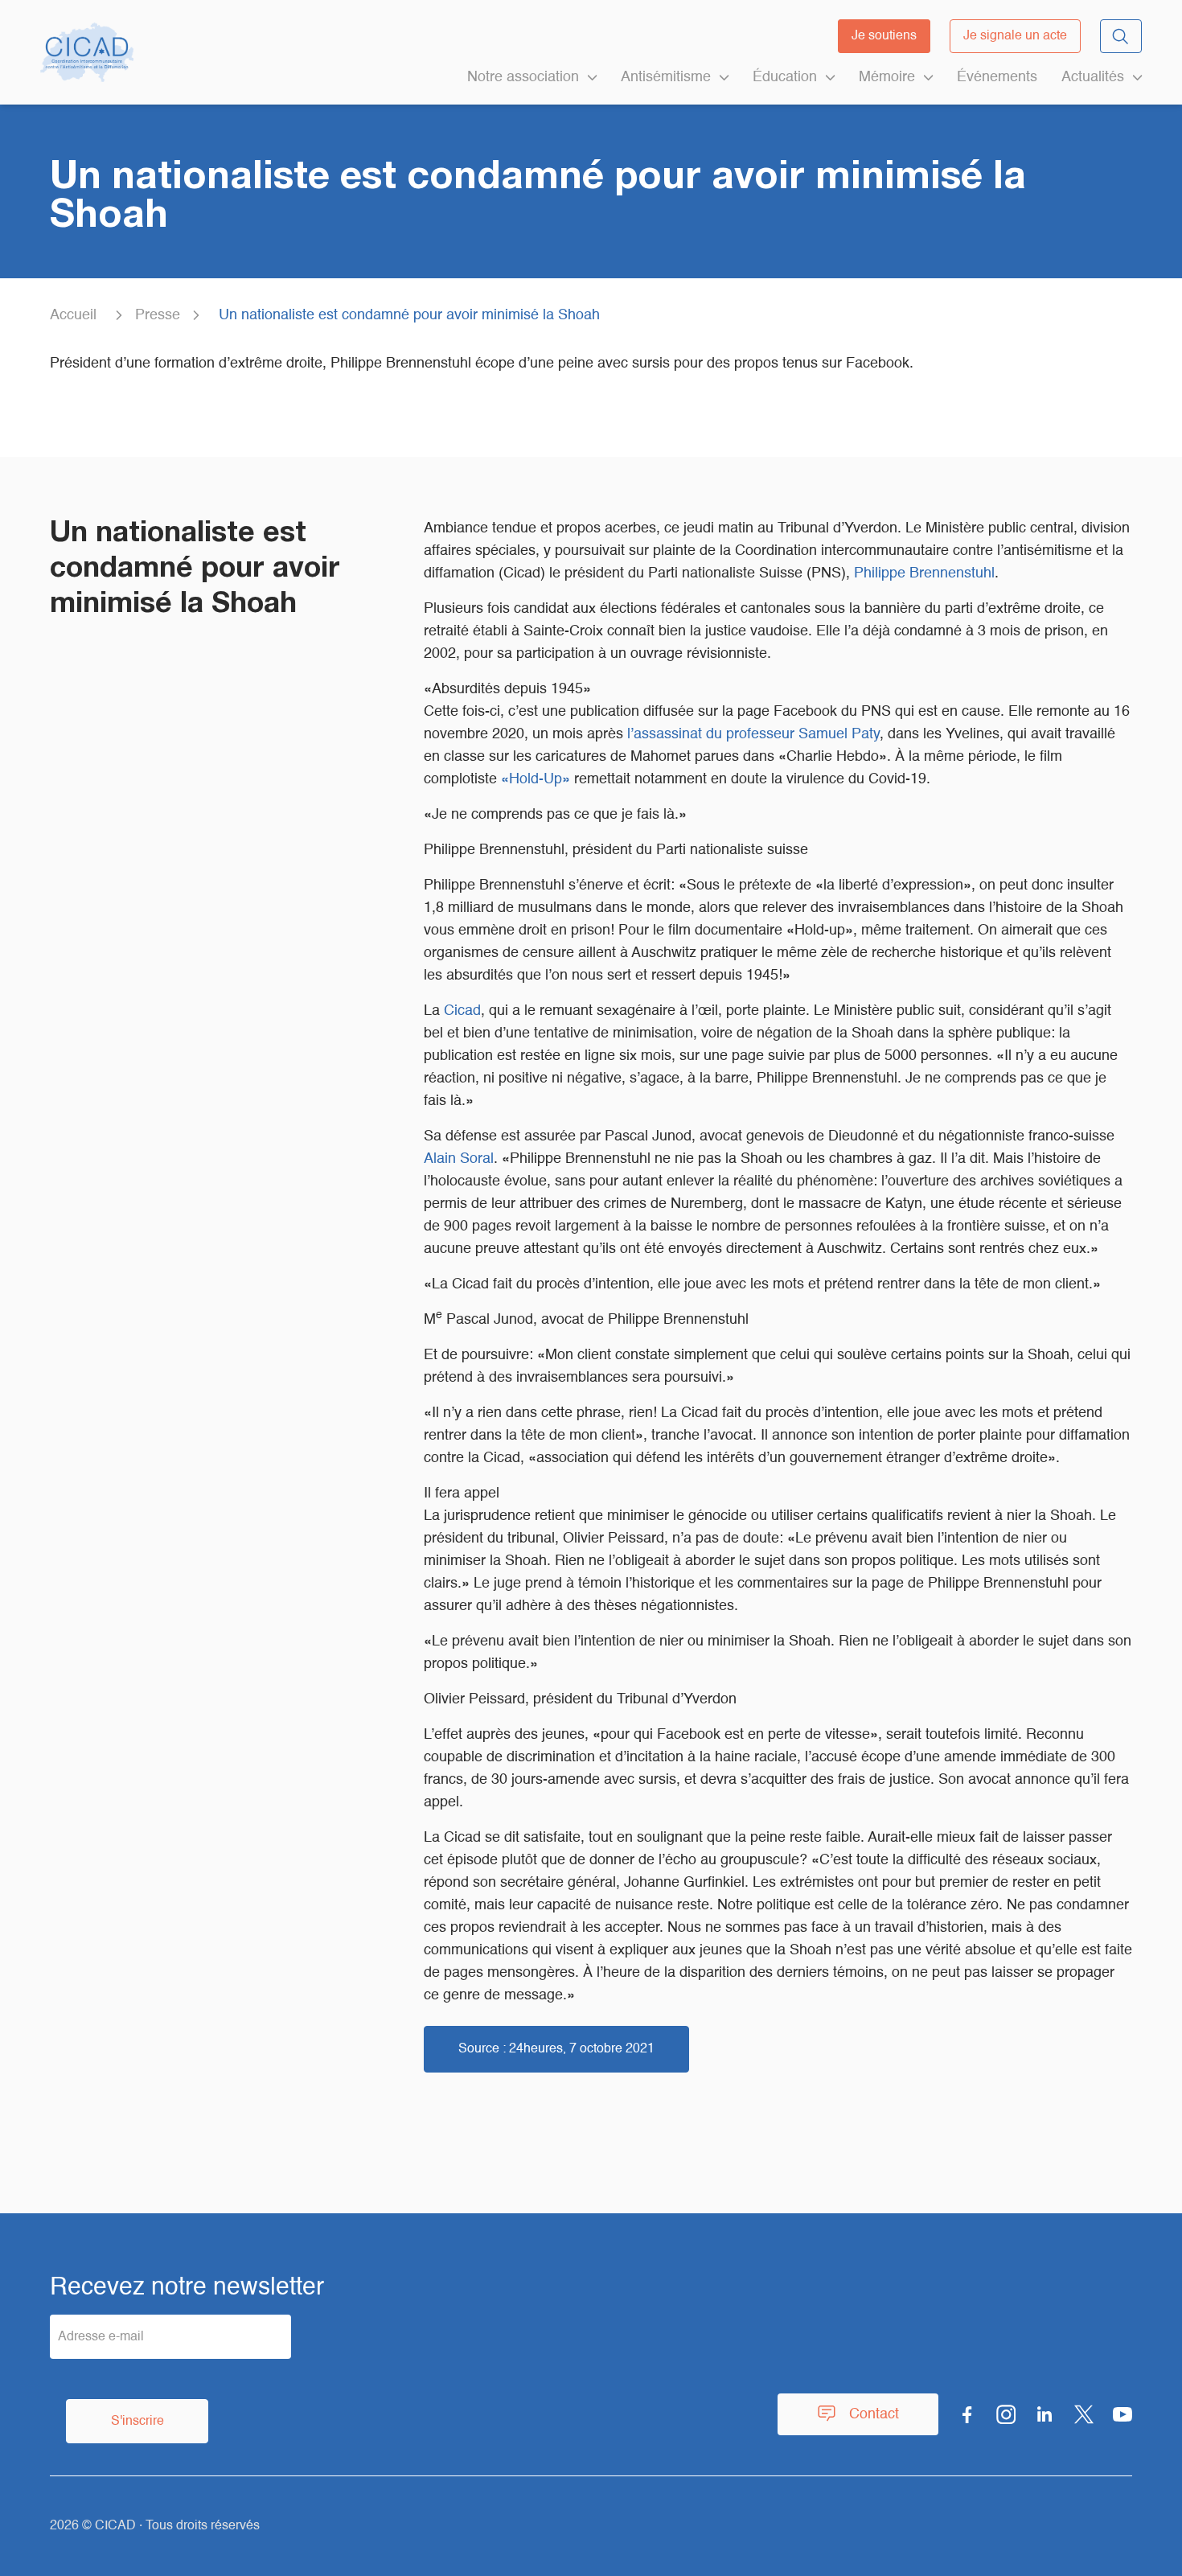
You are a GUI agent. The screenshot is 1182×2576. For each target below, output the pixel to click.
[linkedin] (1045, 2414)
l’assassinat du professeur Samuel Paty (753, 734)
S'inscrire (137, 2422)
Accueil (73, 315)
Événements (997, 77)
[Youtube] (1122, 2414)
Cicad (462, 1011)
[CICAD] (87, 52)
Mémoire (887, 77)
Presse (158, 315)
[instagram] (1006, 2414)
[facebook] (967, 2414)
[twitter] (1084, 2414)
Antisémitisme (666, 77)
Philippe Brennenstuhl (924, 573)
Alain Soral (459, 1159)
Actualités (1093, 77)
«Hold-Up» (536, 779)
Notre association (523, 77)
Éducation (785, 77)
